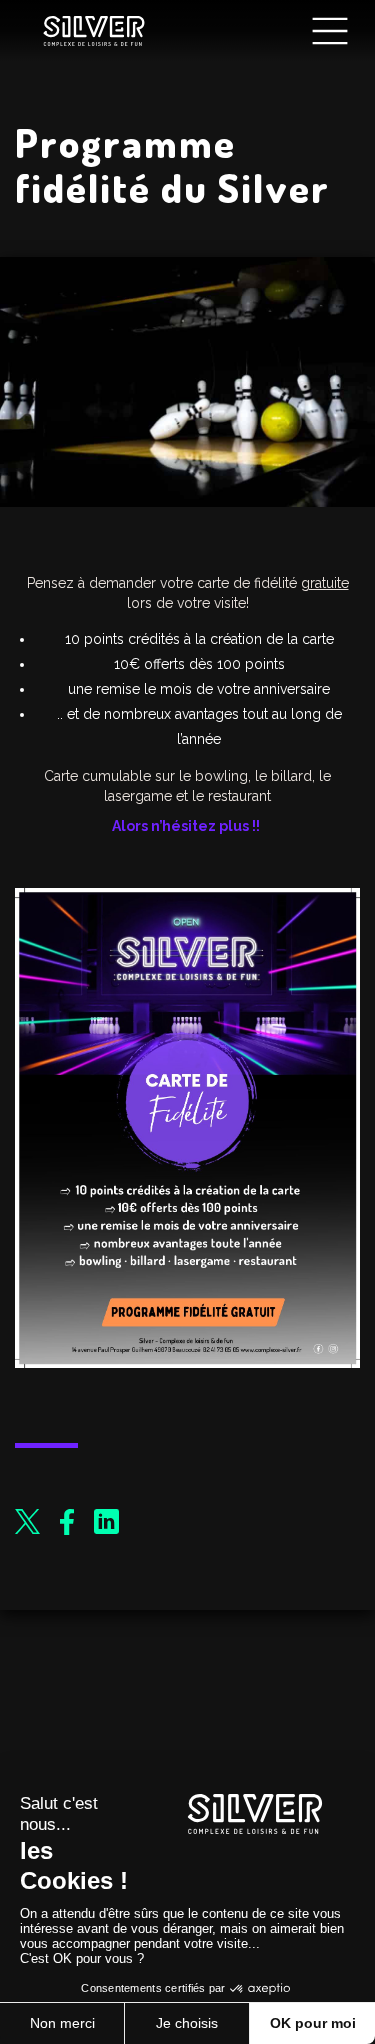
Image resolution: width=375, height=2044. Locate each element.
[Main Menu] (329, 31)
